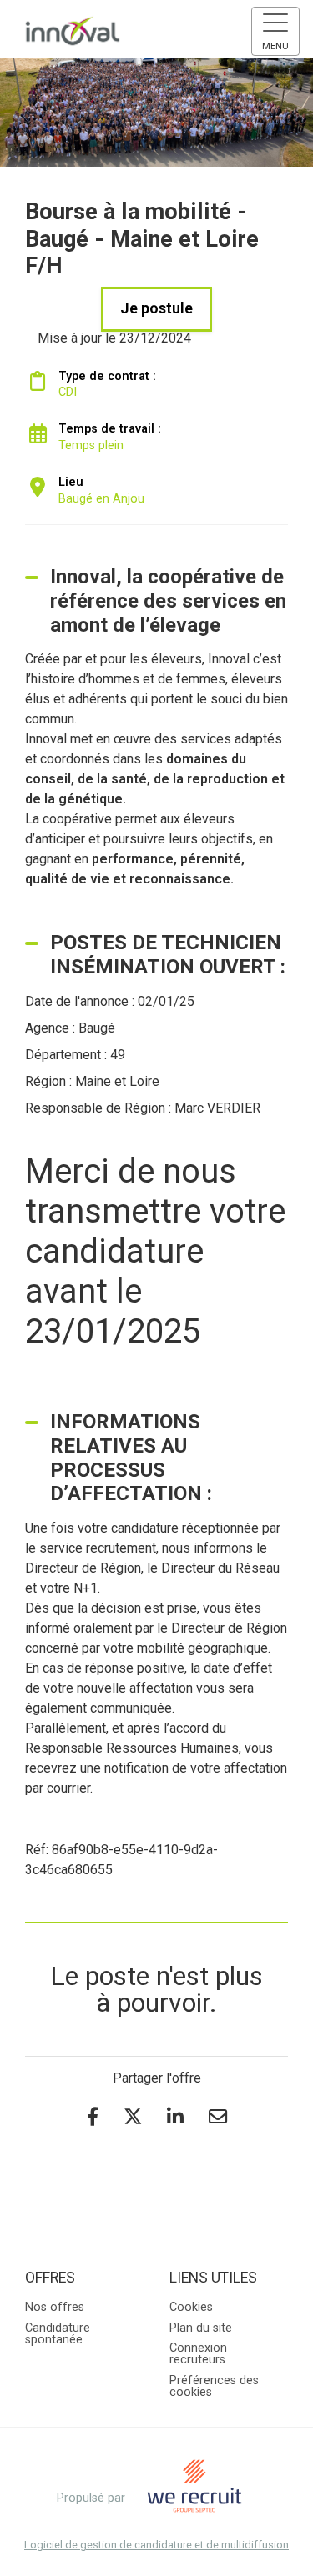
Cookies (191, 2307)
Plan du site (201, 2328)
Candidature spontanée (58, 2334)
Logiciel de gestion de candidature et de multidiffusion (156, 2546)
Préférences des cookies (214, 2386)
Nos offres (55, 2307)
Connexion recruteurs (198, 2354)
